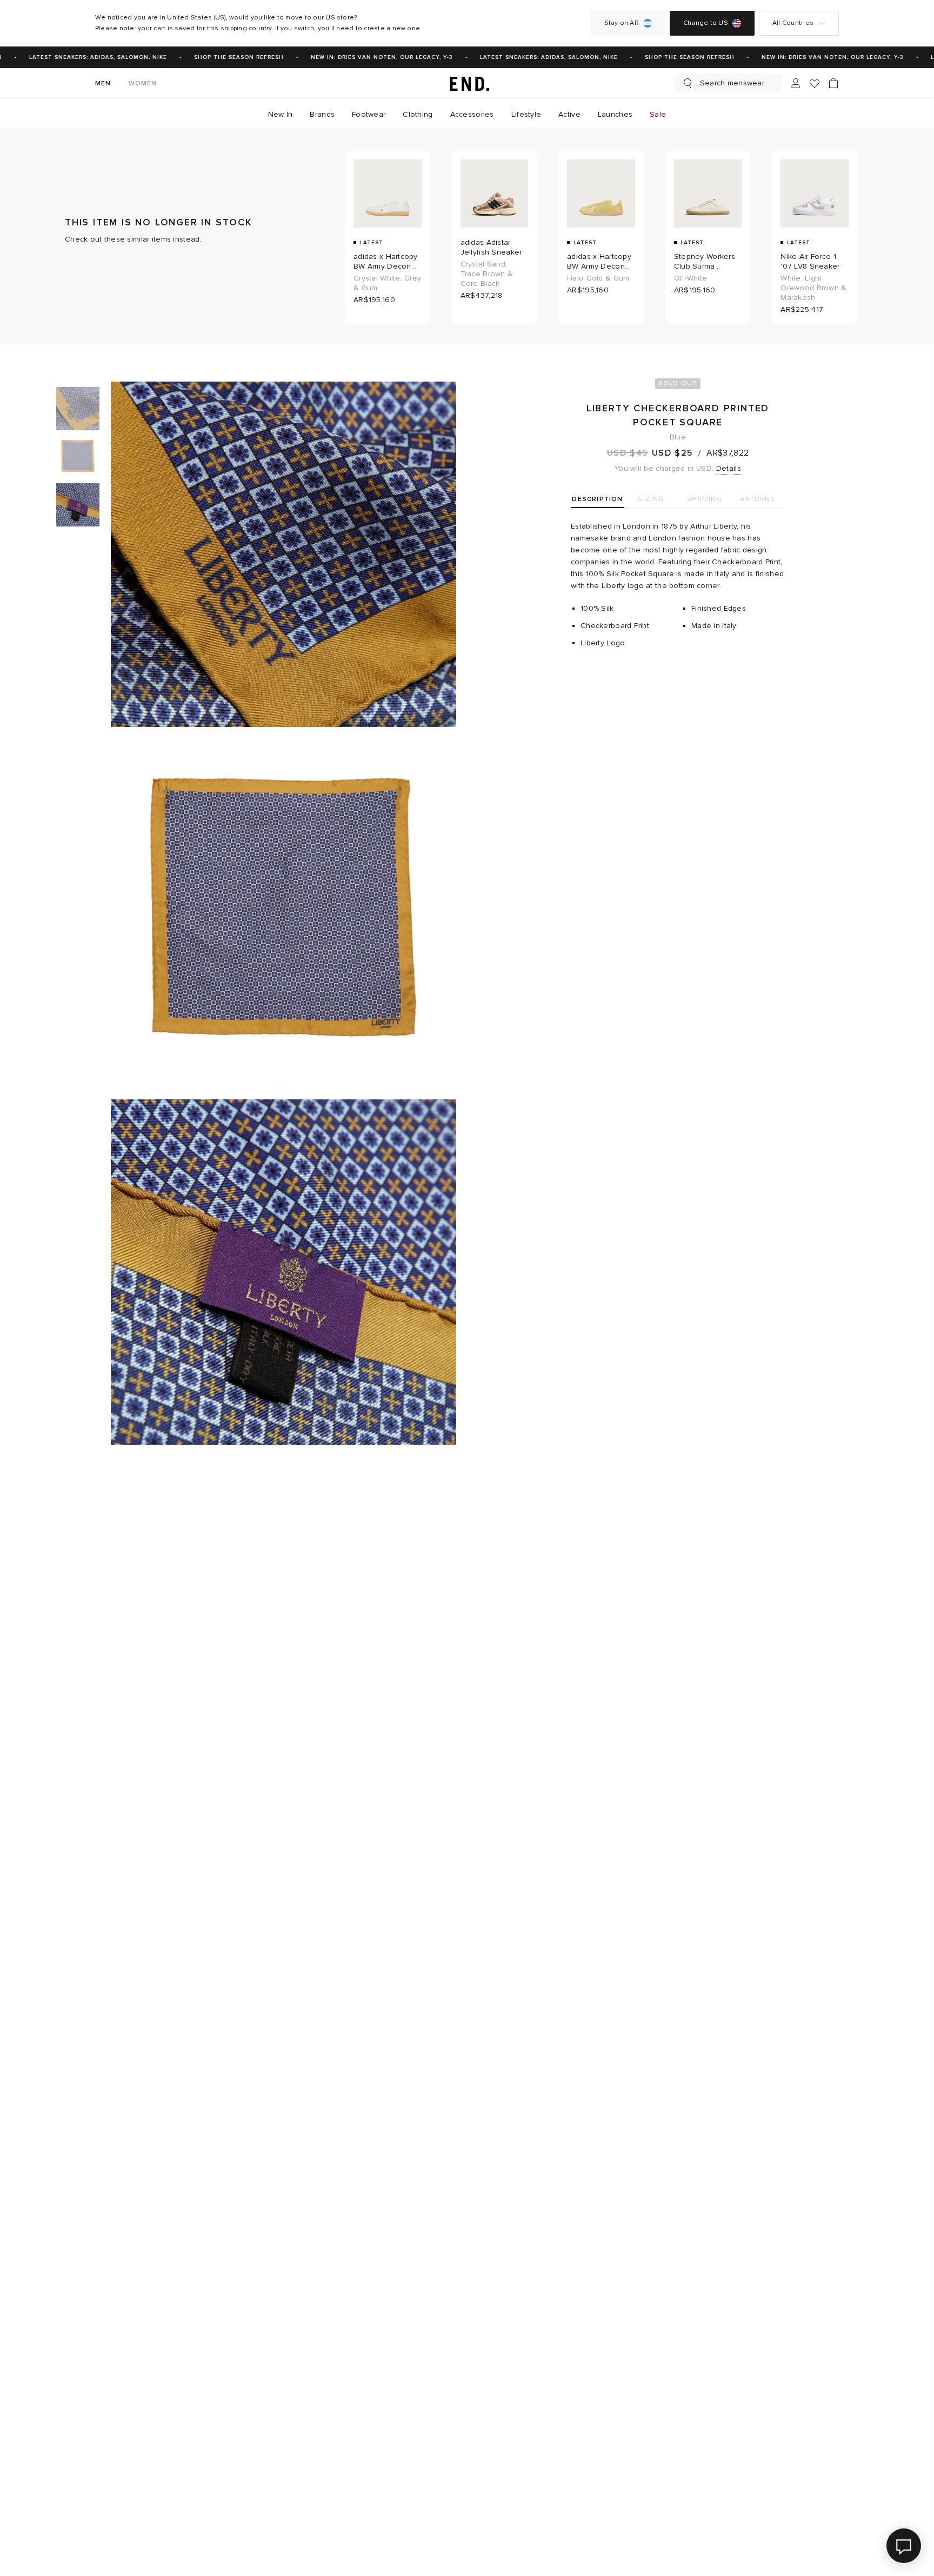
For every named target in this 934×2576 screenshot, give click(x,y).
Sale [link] (658, 114)
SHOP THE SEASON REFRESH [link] (220, 57)
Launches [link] (615, 114)
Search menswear (732, 83)
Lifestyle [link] (526, 114)
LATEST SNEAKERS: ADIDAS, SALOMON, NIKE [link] (79, 57)
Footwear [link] (369, 114)
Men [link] (103, 84)
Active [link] (569, 114)
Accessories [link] (472, 114)
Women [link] (143, 84)
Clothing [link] (418, 114)
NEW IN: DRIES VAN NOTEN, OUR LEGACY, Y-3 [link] (363, 57)
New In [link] (281, 114)
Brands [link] (322, 114)
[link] (467, 83)
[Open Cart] (833, 83)
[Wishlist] (815, 84)
